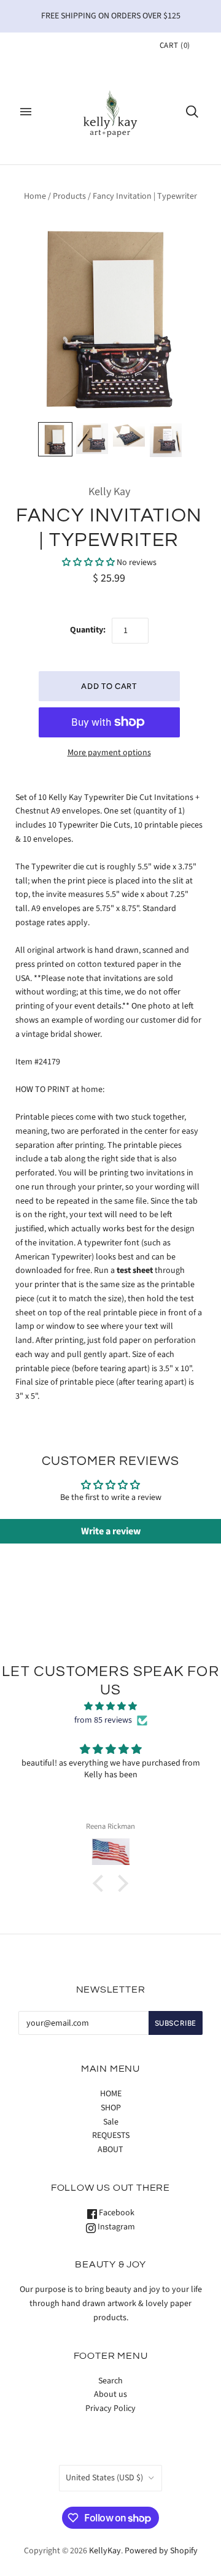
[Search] (192, 112)
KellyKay (105, 2551)
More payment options (109, 753)
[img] (110, 1707)
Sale (111, 2122)
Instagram (115, 2227)
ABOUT (110, 2150)
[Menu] (26, 112)
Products (69, 196)
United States (104, 2478)
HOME (111, 2094)
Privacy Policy (110, 2409)
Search (110, 2381)
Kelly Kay (109, 492)
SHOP (111, 2108)
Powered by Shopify (161, 2551)
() (175, 45)
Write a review (111, 1531)
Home (35, 196)
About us (110, 2394)
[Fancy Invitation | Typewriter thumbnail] (55, 439)
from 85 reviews (103, 1720)
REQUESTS (111, 2136)
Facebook (116, 2213)
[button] (88, 563)
